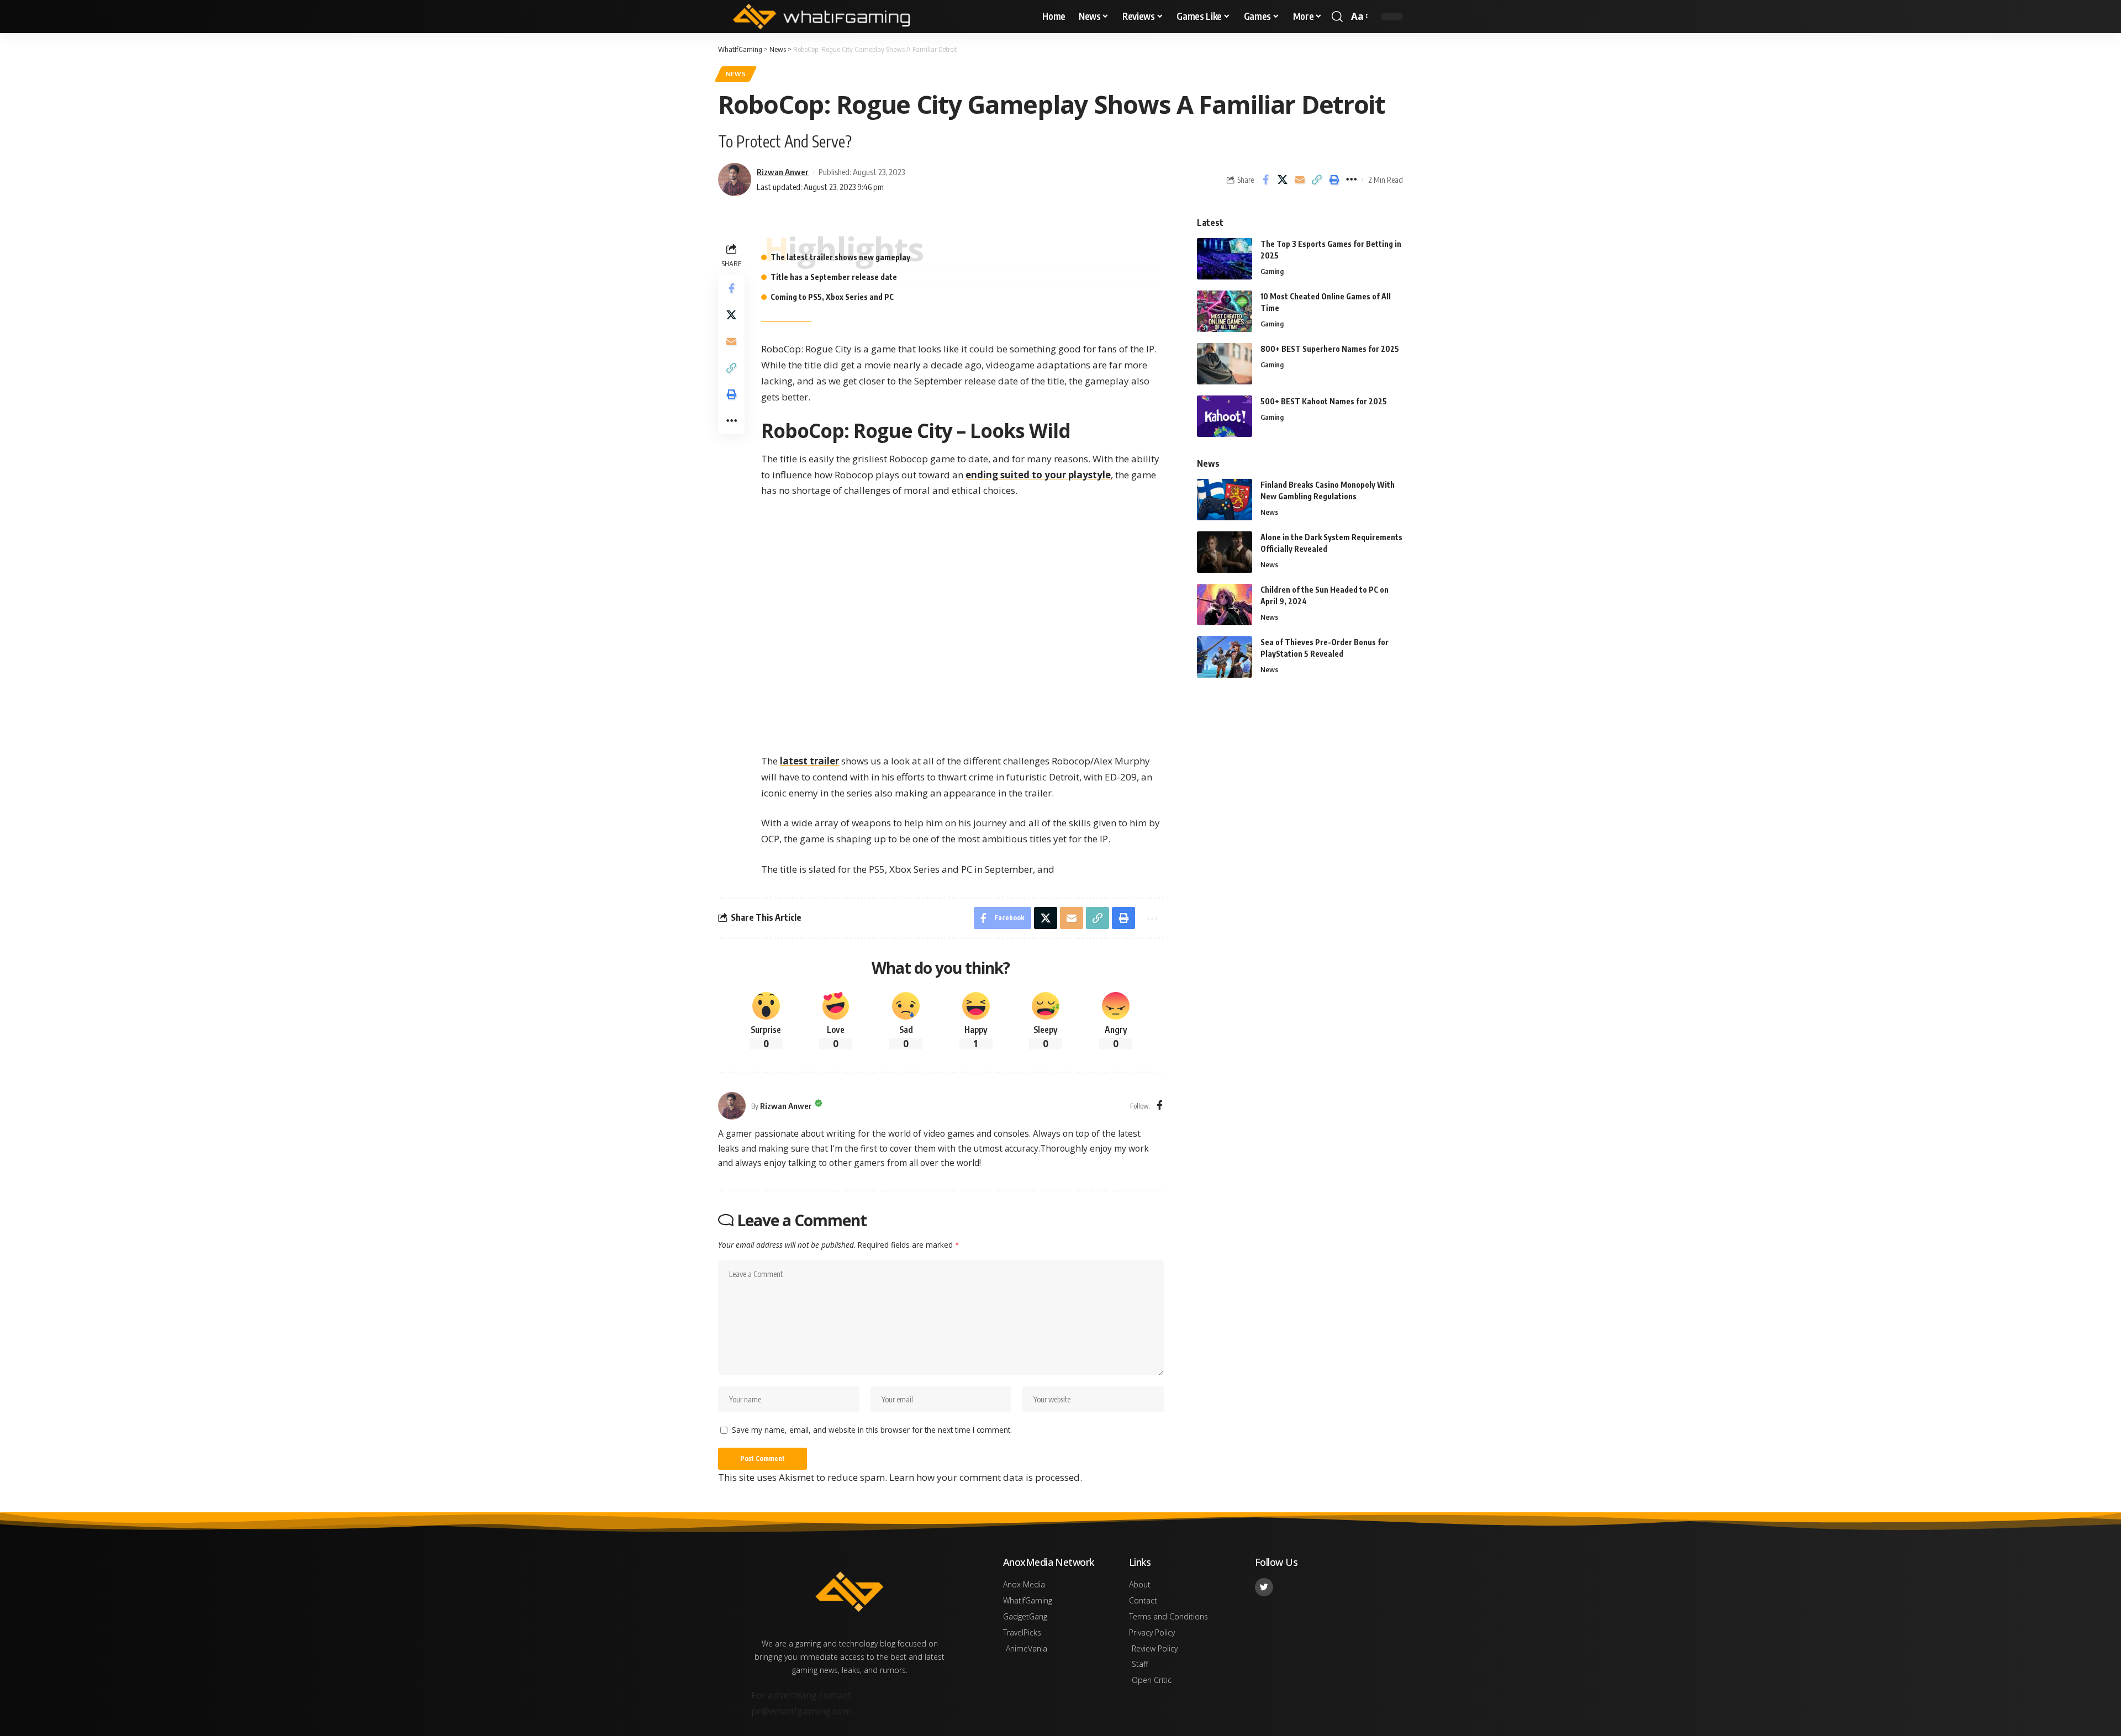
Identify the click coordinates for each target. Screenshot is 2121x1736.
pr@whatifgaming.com (801, 1711)
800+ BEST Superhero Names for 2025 (1330, 349)
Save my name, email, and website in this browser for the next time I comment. (872, 1430)
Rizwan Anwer (783, 172)
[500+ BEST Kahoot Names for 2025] (1225, 416)
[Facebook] (1160, 1106)
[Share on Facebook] (1265, 180)
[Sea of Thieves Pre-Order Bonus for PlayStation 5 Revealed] (1225, 657)
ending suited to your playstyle (1038, 475)
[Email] (1300, 180)
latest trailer (809, 761)
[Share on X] (1283, 180)
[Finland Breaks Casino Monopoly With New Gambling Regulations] (1225, 500)
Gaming (1272, 271)
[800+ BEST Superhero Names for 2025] (1225, 364)
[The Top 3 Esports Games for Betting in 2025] (1225, 259)
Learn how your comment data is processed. (986, 1477)
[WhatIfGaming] (821, 17)
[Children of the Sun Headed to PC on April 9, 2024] (1225, 605)
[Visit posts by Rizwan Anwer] (732, 1106)
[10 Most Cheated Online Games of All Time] (1225, 311)
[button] (1337, 17)
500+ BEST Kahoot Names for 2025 (1324, 401)
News (736, 74)
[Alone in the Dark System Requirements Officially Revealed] (1225, 552)
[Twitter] (1264, 1587)
